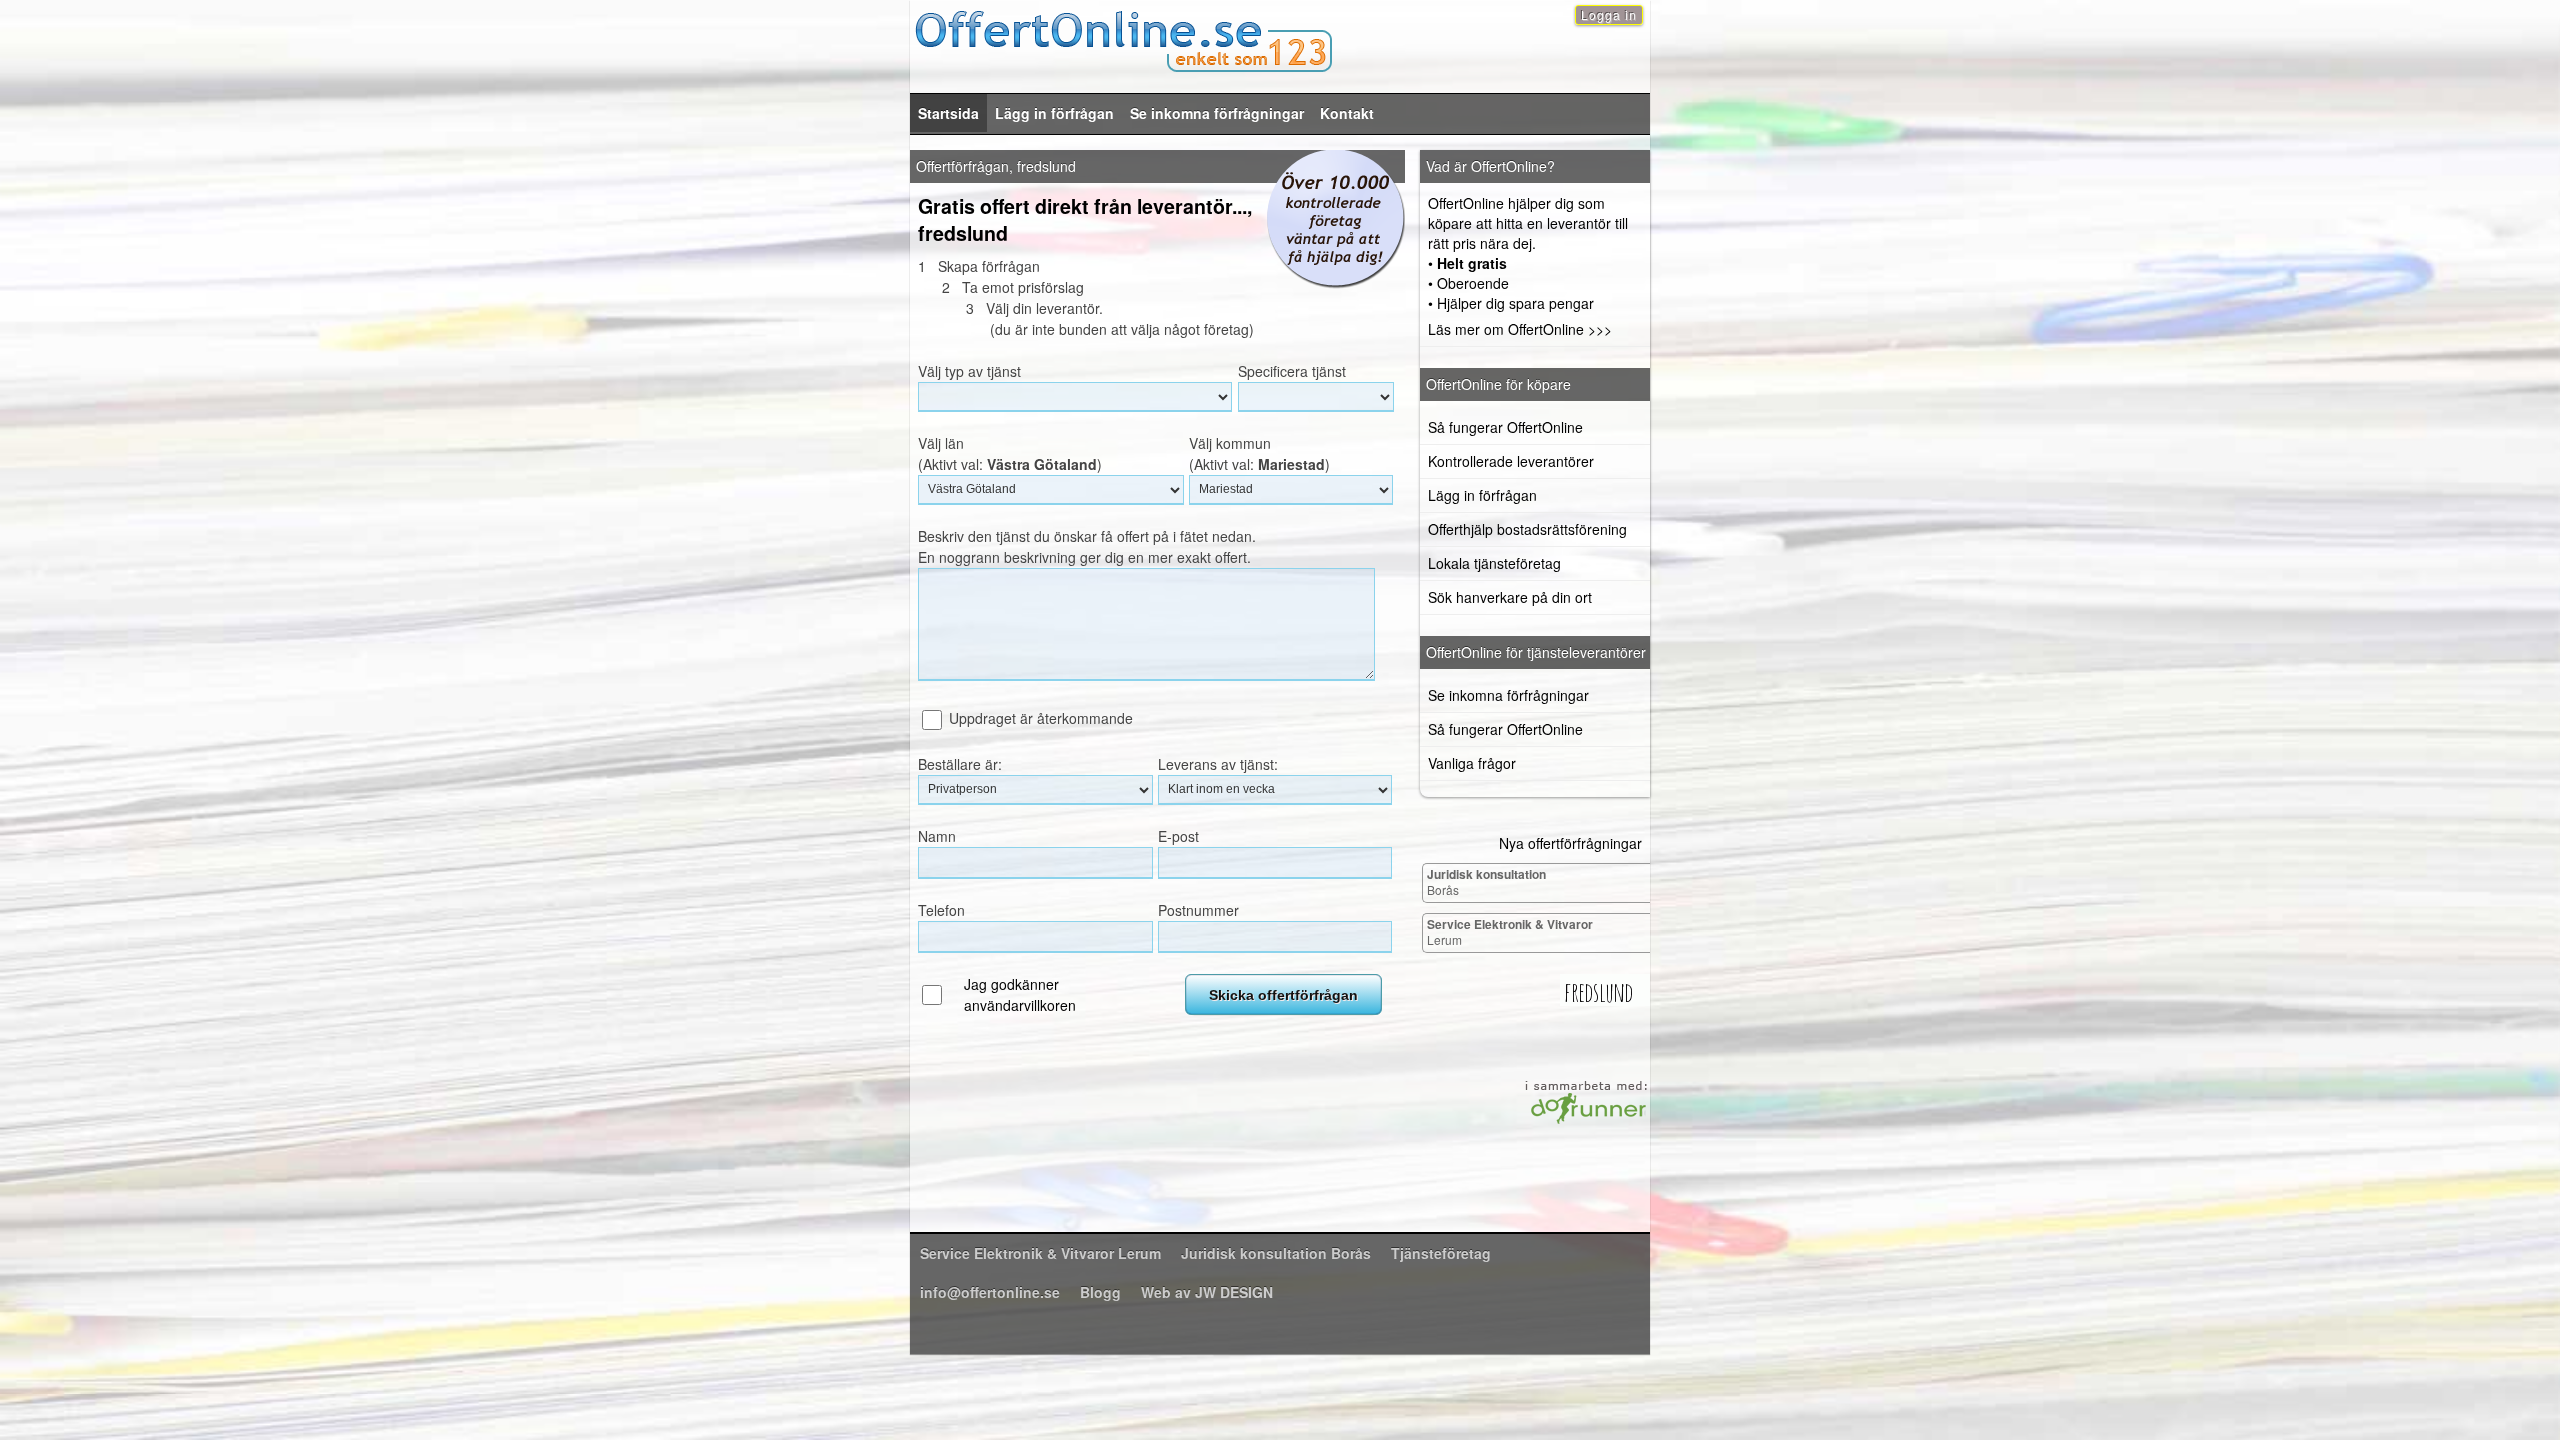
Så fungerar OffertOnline (1505, 427)
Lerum (1510, 931)
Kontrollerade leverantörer (1511, 461)
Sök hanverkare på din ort (1510, 597)
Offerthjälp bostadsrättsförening (1527, 529)
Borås (1486, 881)
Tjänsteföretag (1441, 1253)
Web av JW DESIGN (1207, 1292)
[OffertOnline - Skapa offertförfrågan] (1280, 38)
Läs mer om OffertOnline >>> (1520, 329)
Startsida (948, 113)
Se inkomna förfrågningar (1217, 113)
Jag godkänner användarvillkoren (1020, 994)
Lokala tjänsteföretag (1494, 563)
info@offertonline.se (990, 1292)
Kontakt (1347, 113)
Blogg (1100, 1292)
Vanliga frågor (1472, 763)
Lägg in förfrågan (1054, 113)
